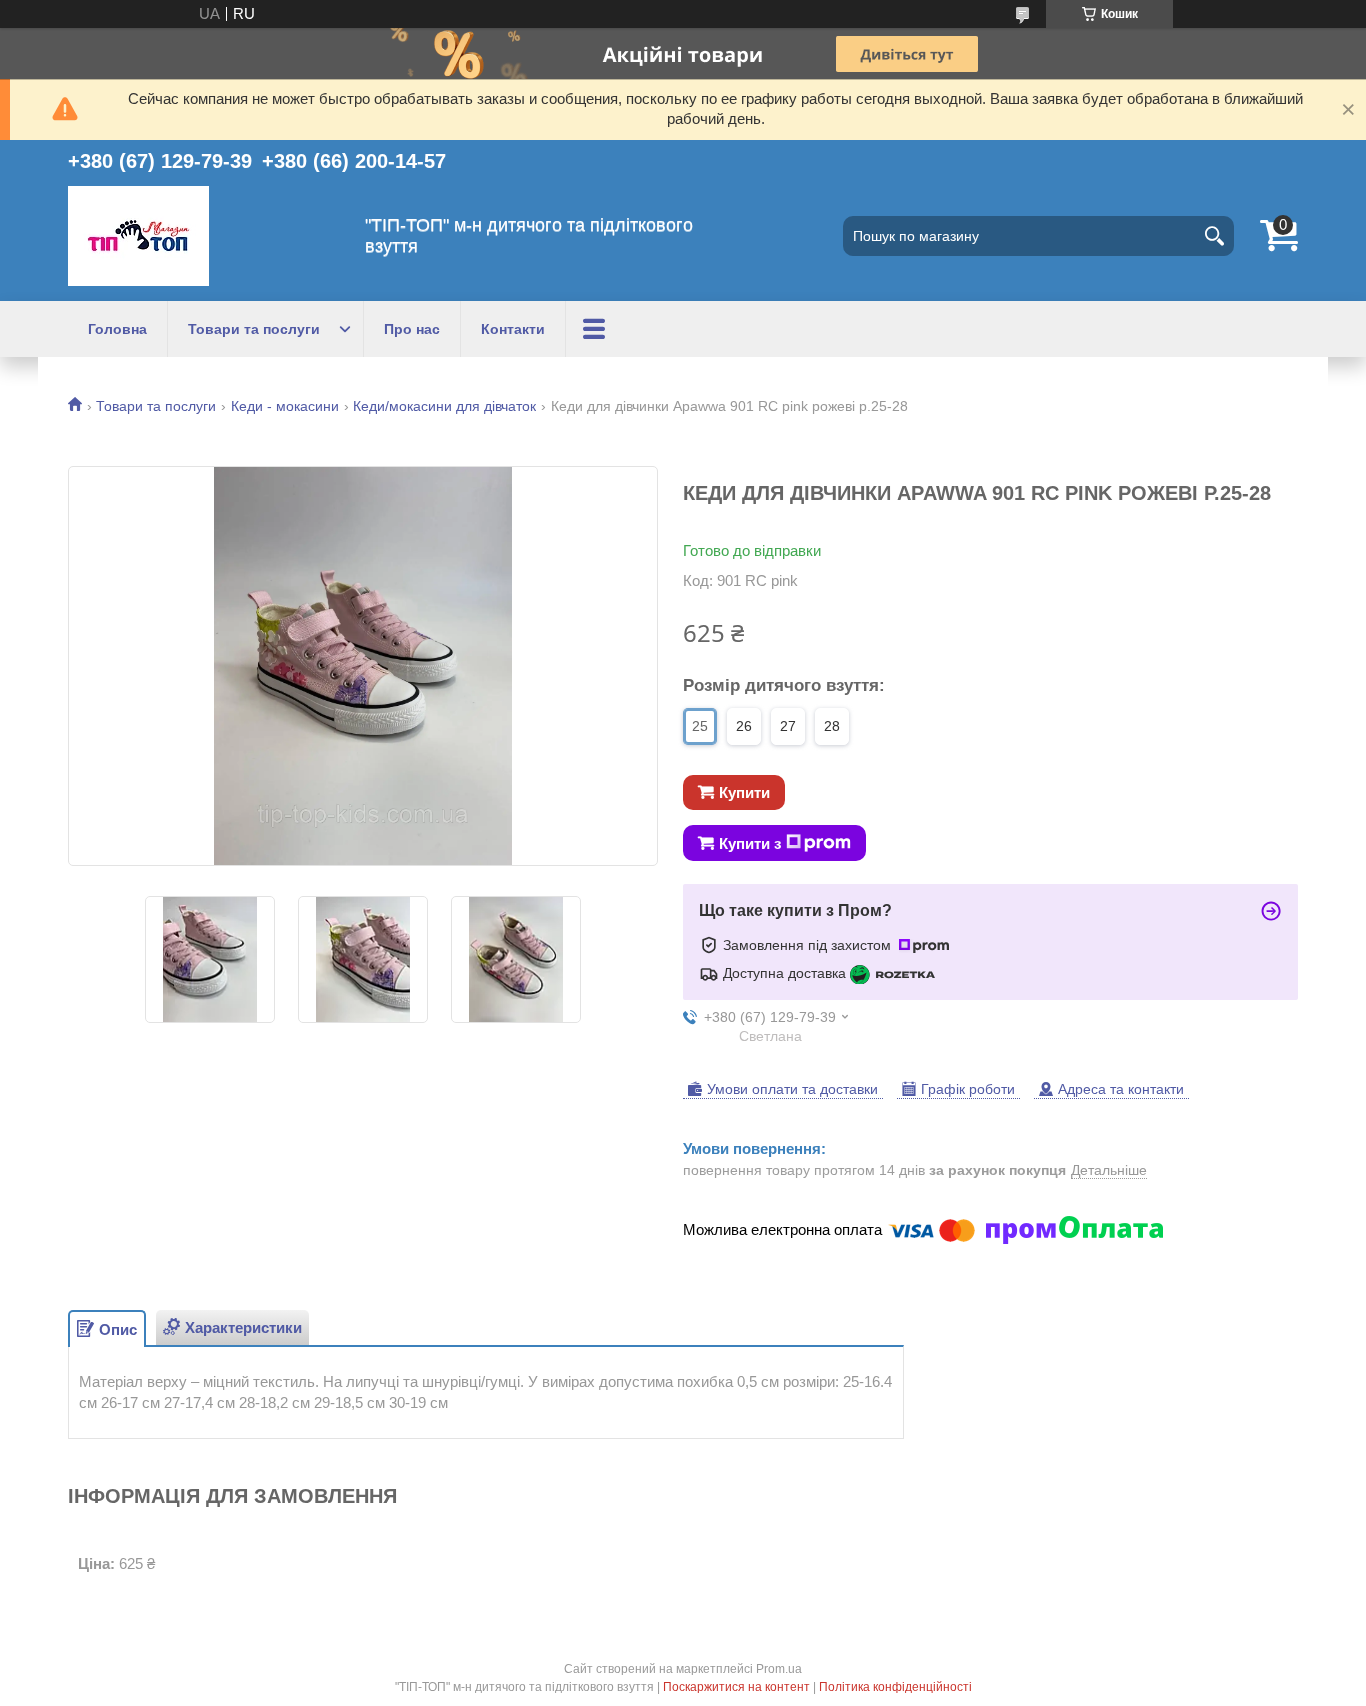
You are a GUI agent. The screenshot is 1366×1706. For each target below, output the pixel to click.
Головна (117, 329)
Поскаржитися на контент (736, 1687)
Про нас (412, 329)
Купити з (750, 843)
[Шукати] (1214, 236)
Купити (744, 792)
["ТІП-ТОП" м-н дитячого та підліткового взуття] (138, 236)
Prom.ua (779, 1669)
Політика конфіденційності (895, 1687)
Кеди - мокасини (285, 406)
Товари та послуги (254, 329)
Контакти (513, 329)
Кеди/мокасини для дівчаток (444, 406)
